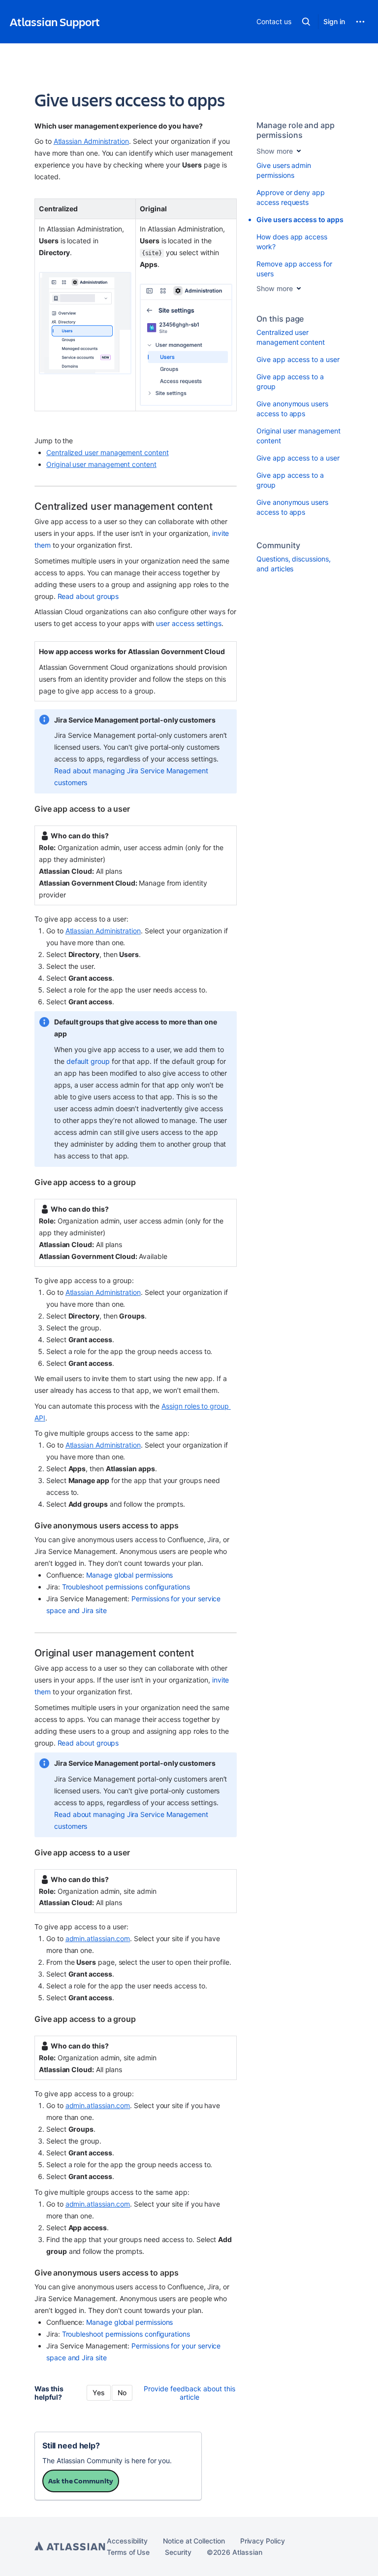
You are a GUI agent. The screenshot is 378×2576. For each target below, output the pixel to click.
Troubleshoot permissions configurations (126, 1587)
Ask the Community (81, 2481)
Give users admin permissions (284, 170)
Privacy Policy (263, 2541)
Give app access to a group (290, 381)
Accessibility (127, 2541)
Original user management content (101, 464)
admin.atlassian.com (98, 1938)
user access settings (189, 623)
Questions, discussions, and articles (293, 564)
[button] (306, 22)
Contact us (274, 21)
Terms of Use (128, 2552)
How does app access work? (292, 242)
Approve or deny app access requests (291, 197)
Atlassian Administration (91, 141)
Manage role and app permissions (296, 130)
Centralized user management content (108, 452)
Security (178, 2552)
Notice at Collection (194, 2541)
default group (88, 1061)
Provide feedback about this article (189, 2393)
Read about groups (88, 596)
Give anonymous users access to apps (292, 409)
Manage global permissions (129, 1575)
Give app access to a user (298, 359)
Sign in (334, 21)
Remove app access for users (294, 269)
